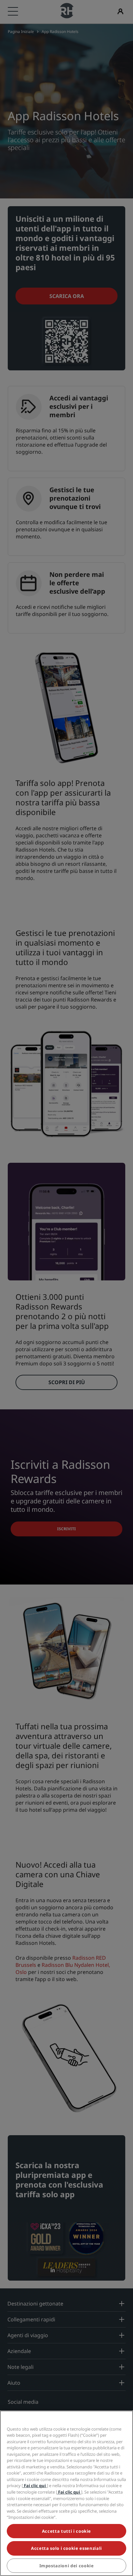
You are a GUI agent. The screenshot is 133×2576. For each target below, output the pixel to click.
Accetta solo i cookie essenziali (66, 2548)
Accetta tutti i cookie (66, 2531)
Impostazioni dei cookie (67, 2566)
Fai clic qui (35, 2486)
